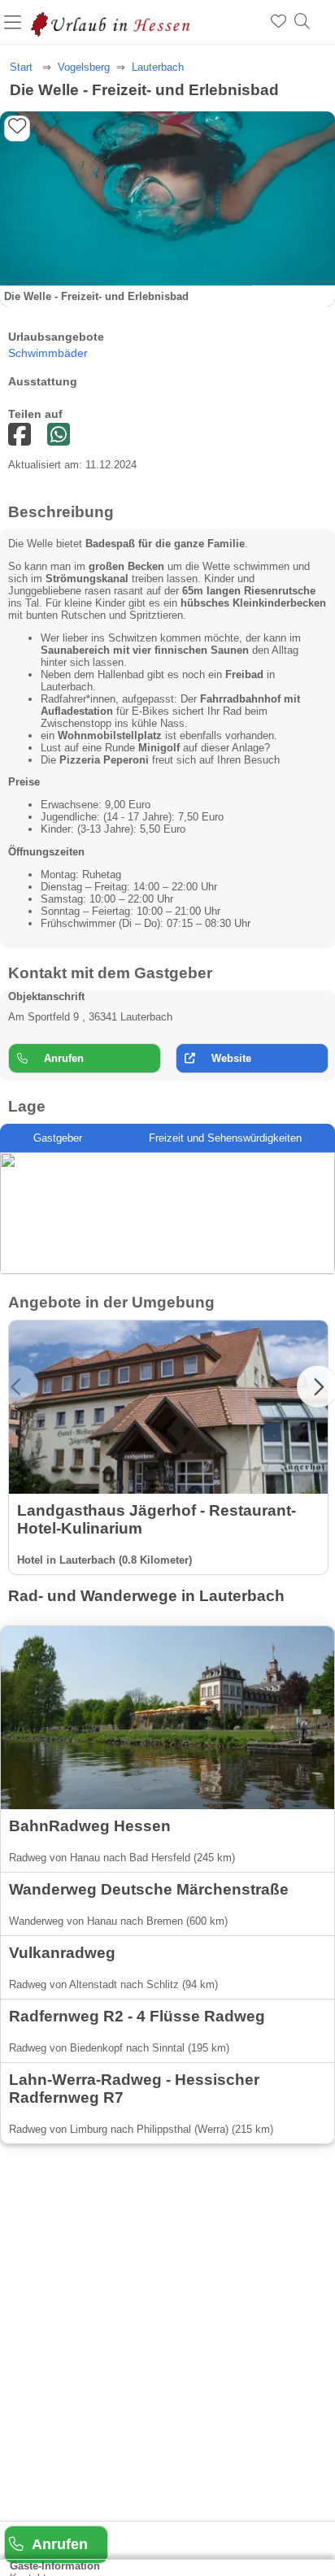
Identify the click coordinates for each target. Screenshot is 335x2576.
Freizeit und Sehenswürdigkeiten (225, 1138)
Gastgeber (58, 1138)
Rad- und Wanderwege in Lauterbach (146, 1596)
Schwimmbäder (48, 353)
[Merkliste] (278, 22)
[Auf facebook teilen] (59, 435)
